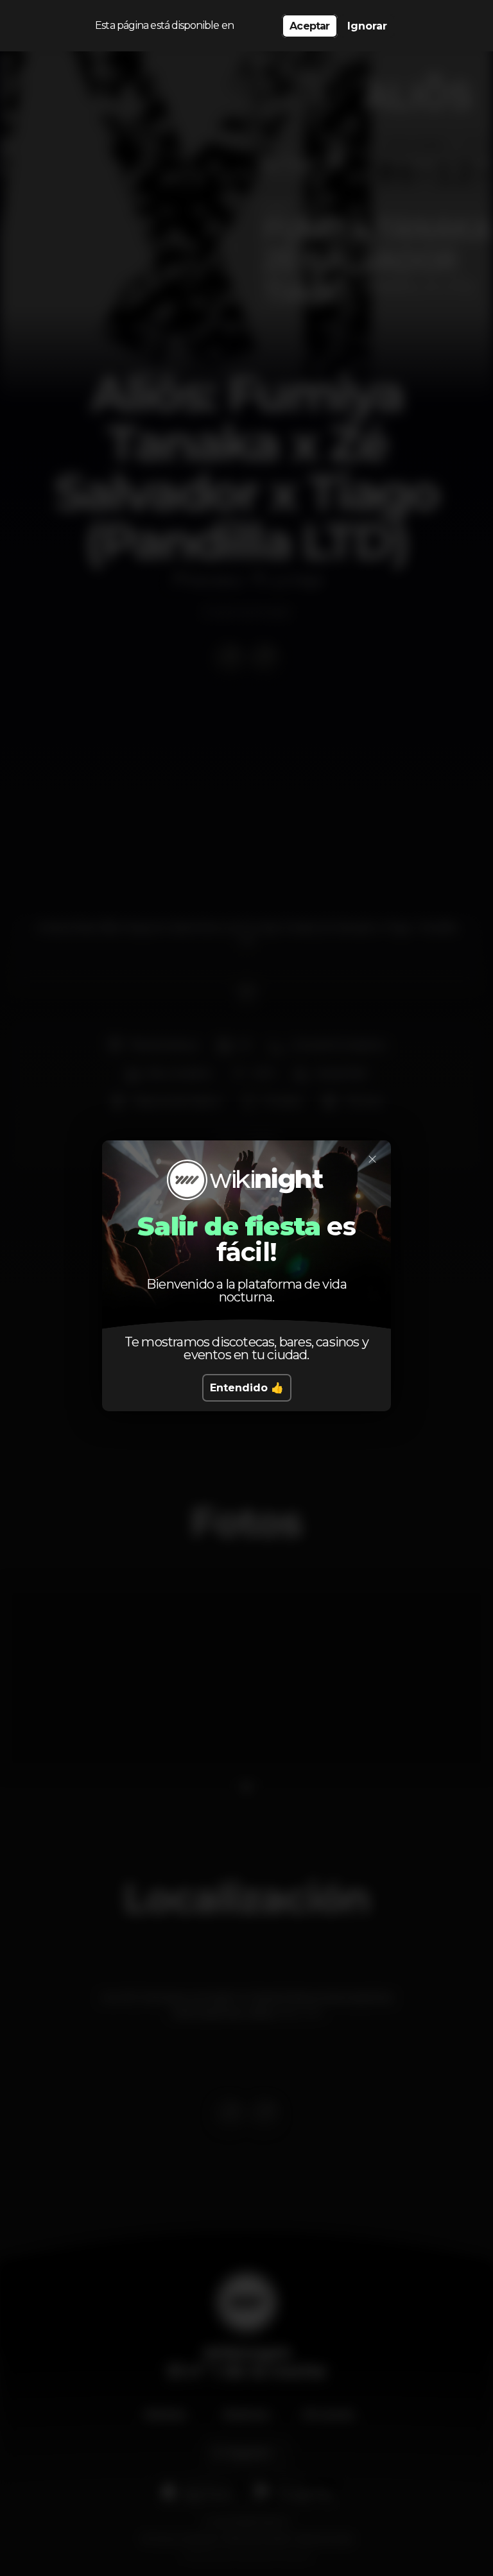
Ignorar (367, 26)
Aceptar (309, 26)
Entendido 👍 (247, 1388)
